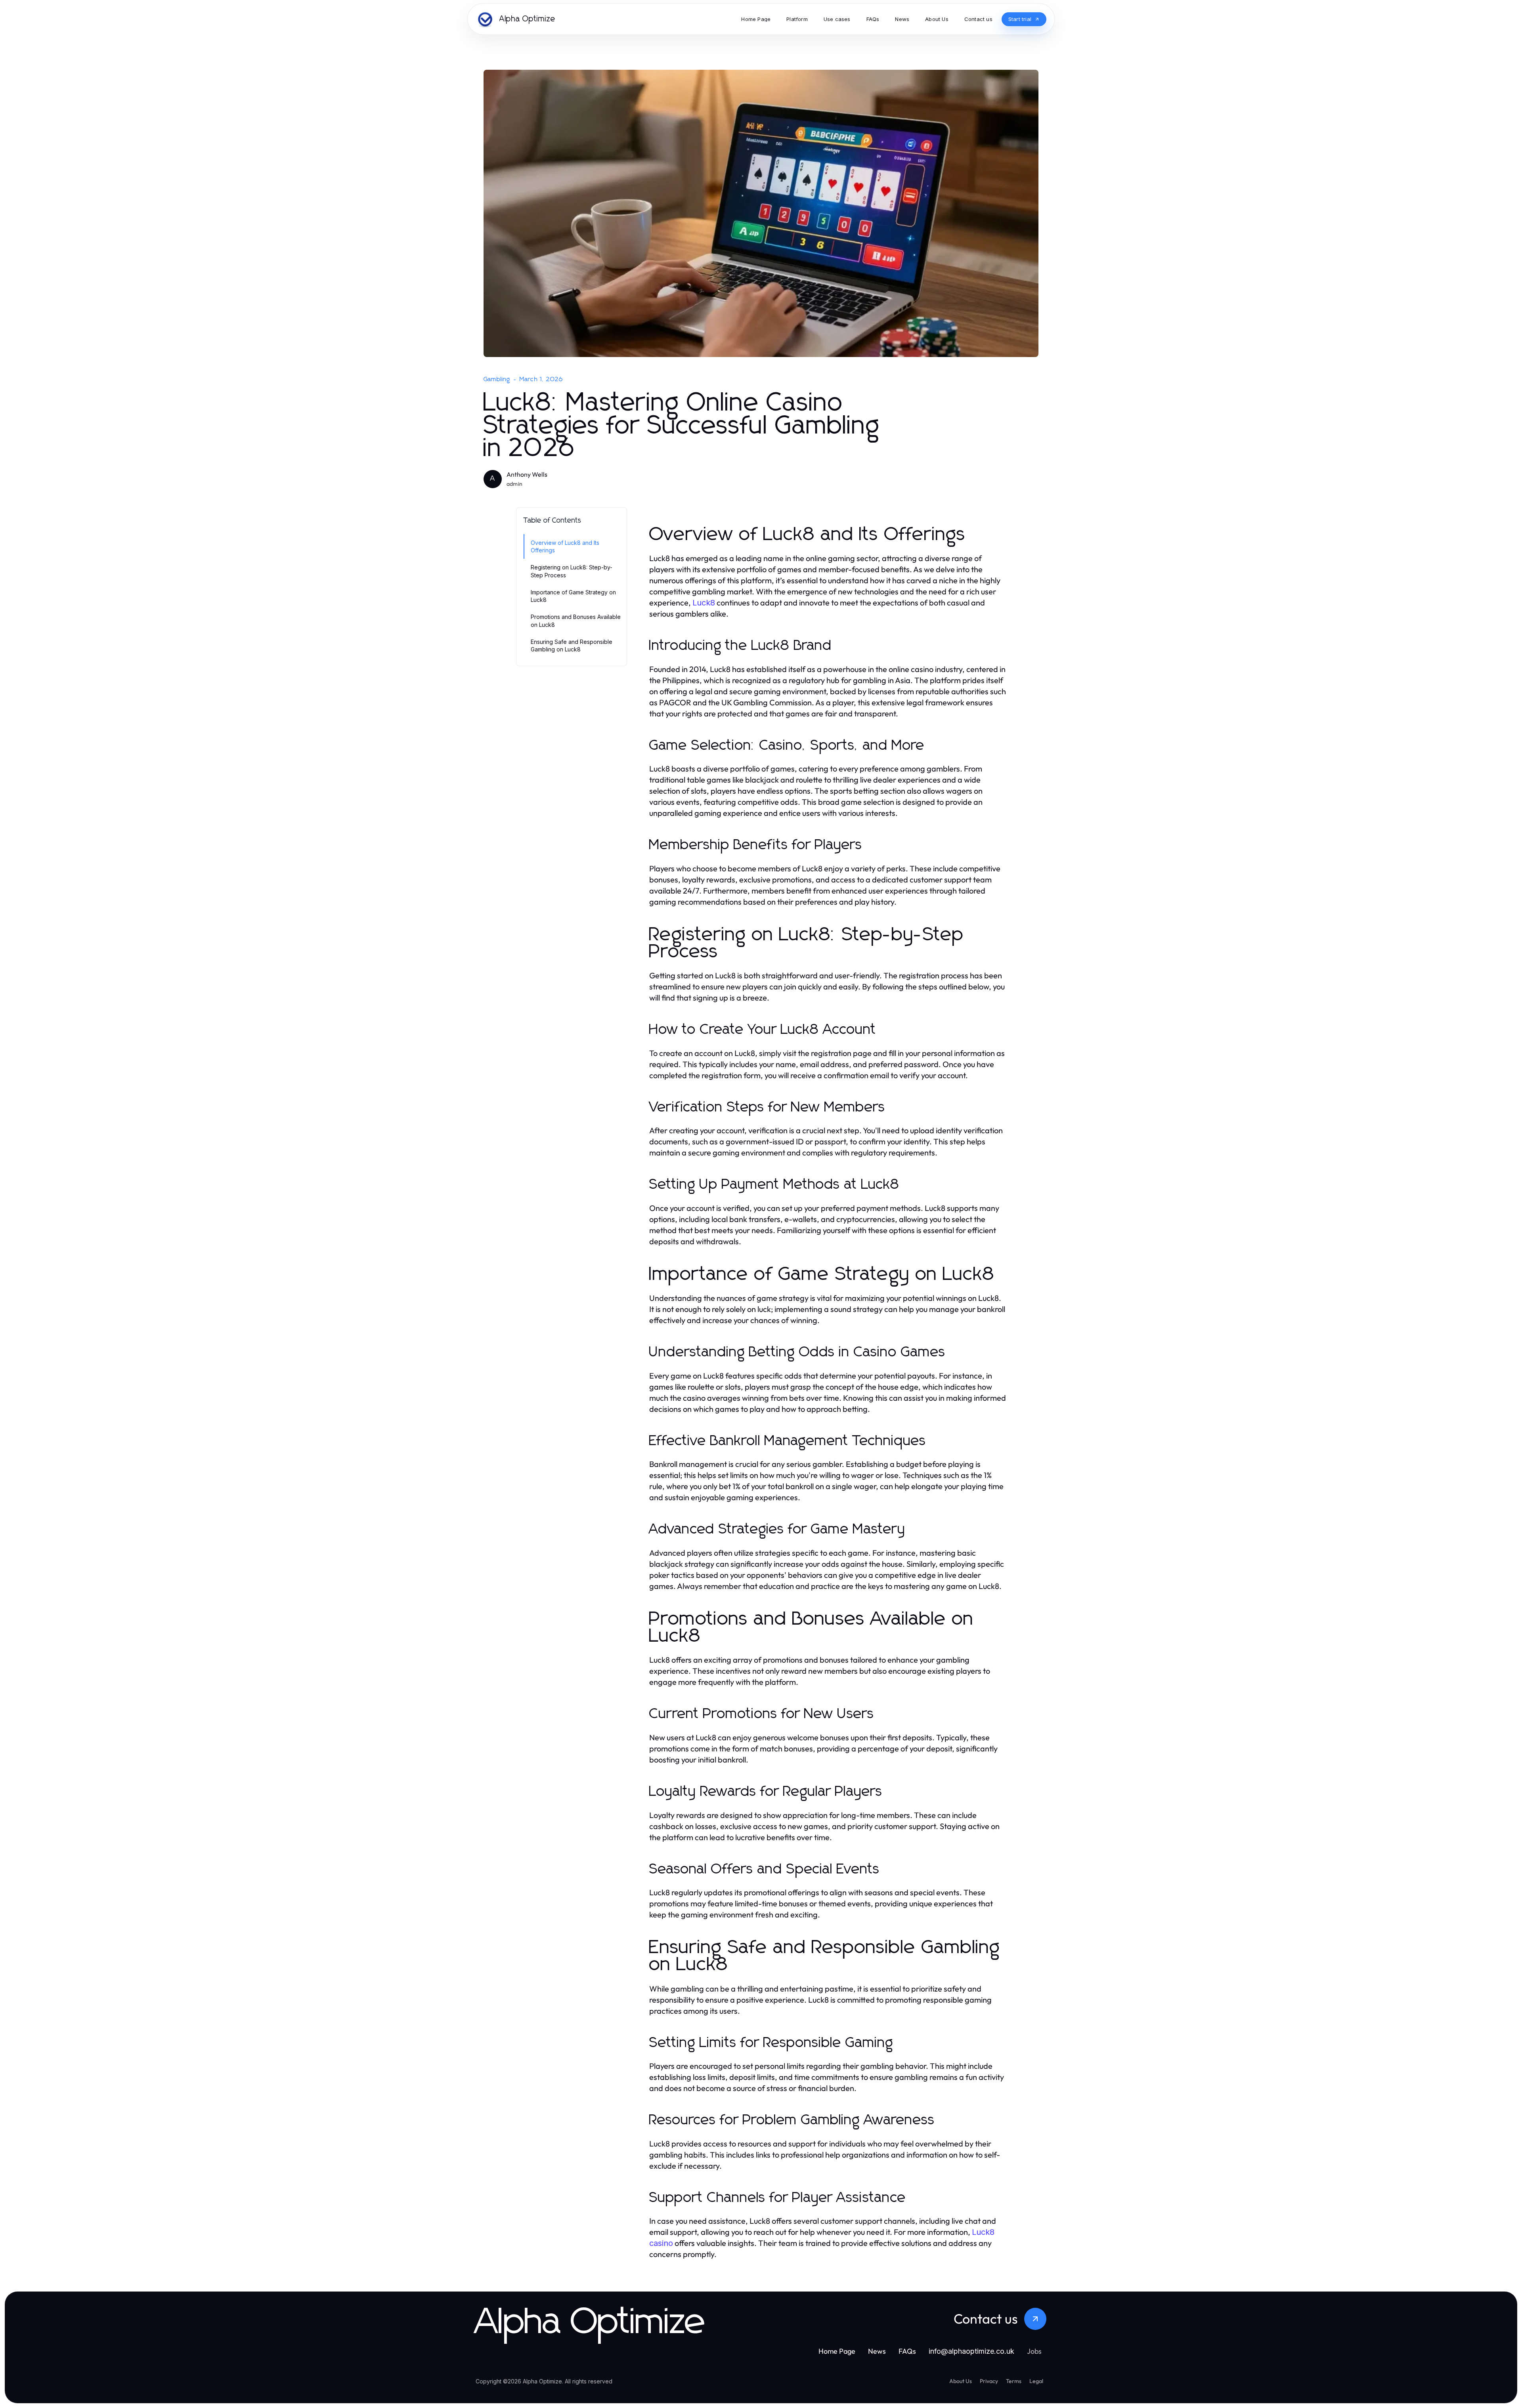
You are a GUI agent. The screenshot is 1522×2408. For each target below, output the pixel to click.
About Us (961, 2381)
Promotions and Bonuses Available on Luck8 (576, 621)
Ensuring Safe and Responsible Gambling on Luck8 (572, 645)
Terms (1014, 2381)
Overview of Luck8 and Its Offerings (565, 546)
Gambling (497, 379)
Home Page (837, 2351)
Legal (1036, 2381)
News (877, 2351)
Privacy (989, 2381)
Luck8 (704, 603)
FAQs (907, 2351)
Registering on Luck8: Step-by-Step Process (572, 571)
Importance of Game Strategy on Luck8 (573, 596)
